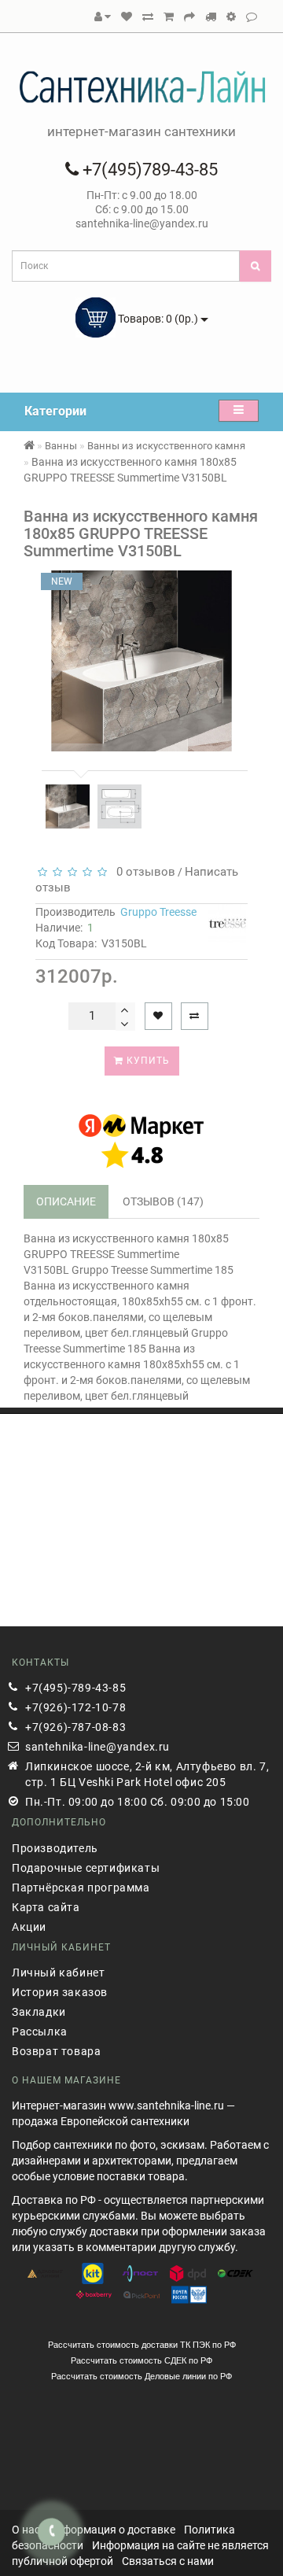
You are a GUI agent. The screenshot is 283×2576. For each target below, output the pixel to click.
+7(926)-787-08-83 (75, 1727)
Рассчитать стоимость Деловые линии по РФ (141, 2376)
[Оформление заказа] (189, 17)
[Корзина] (169, 17)
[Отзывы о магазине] (252, 17)
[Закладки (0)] (127, 17)
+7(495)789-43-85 (148, 170)
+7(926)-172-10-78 (75, 1707)
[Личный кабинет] (103, 17)
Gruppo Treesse (158, 912)
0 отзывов (143, 872)
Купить (147, 1061)
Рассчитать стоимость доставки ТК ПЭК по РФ (142, 2345)
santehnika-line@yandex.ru (97, 1747)
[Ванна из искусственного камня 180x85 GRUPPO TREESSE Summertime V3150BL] (68, 806)
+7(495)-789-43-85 (75, 1688)
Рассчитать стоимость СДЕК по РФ (141, 2360)
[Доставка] (211, 17)
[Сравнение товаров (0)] (148, 17)
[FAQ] (231, 17)
